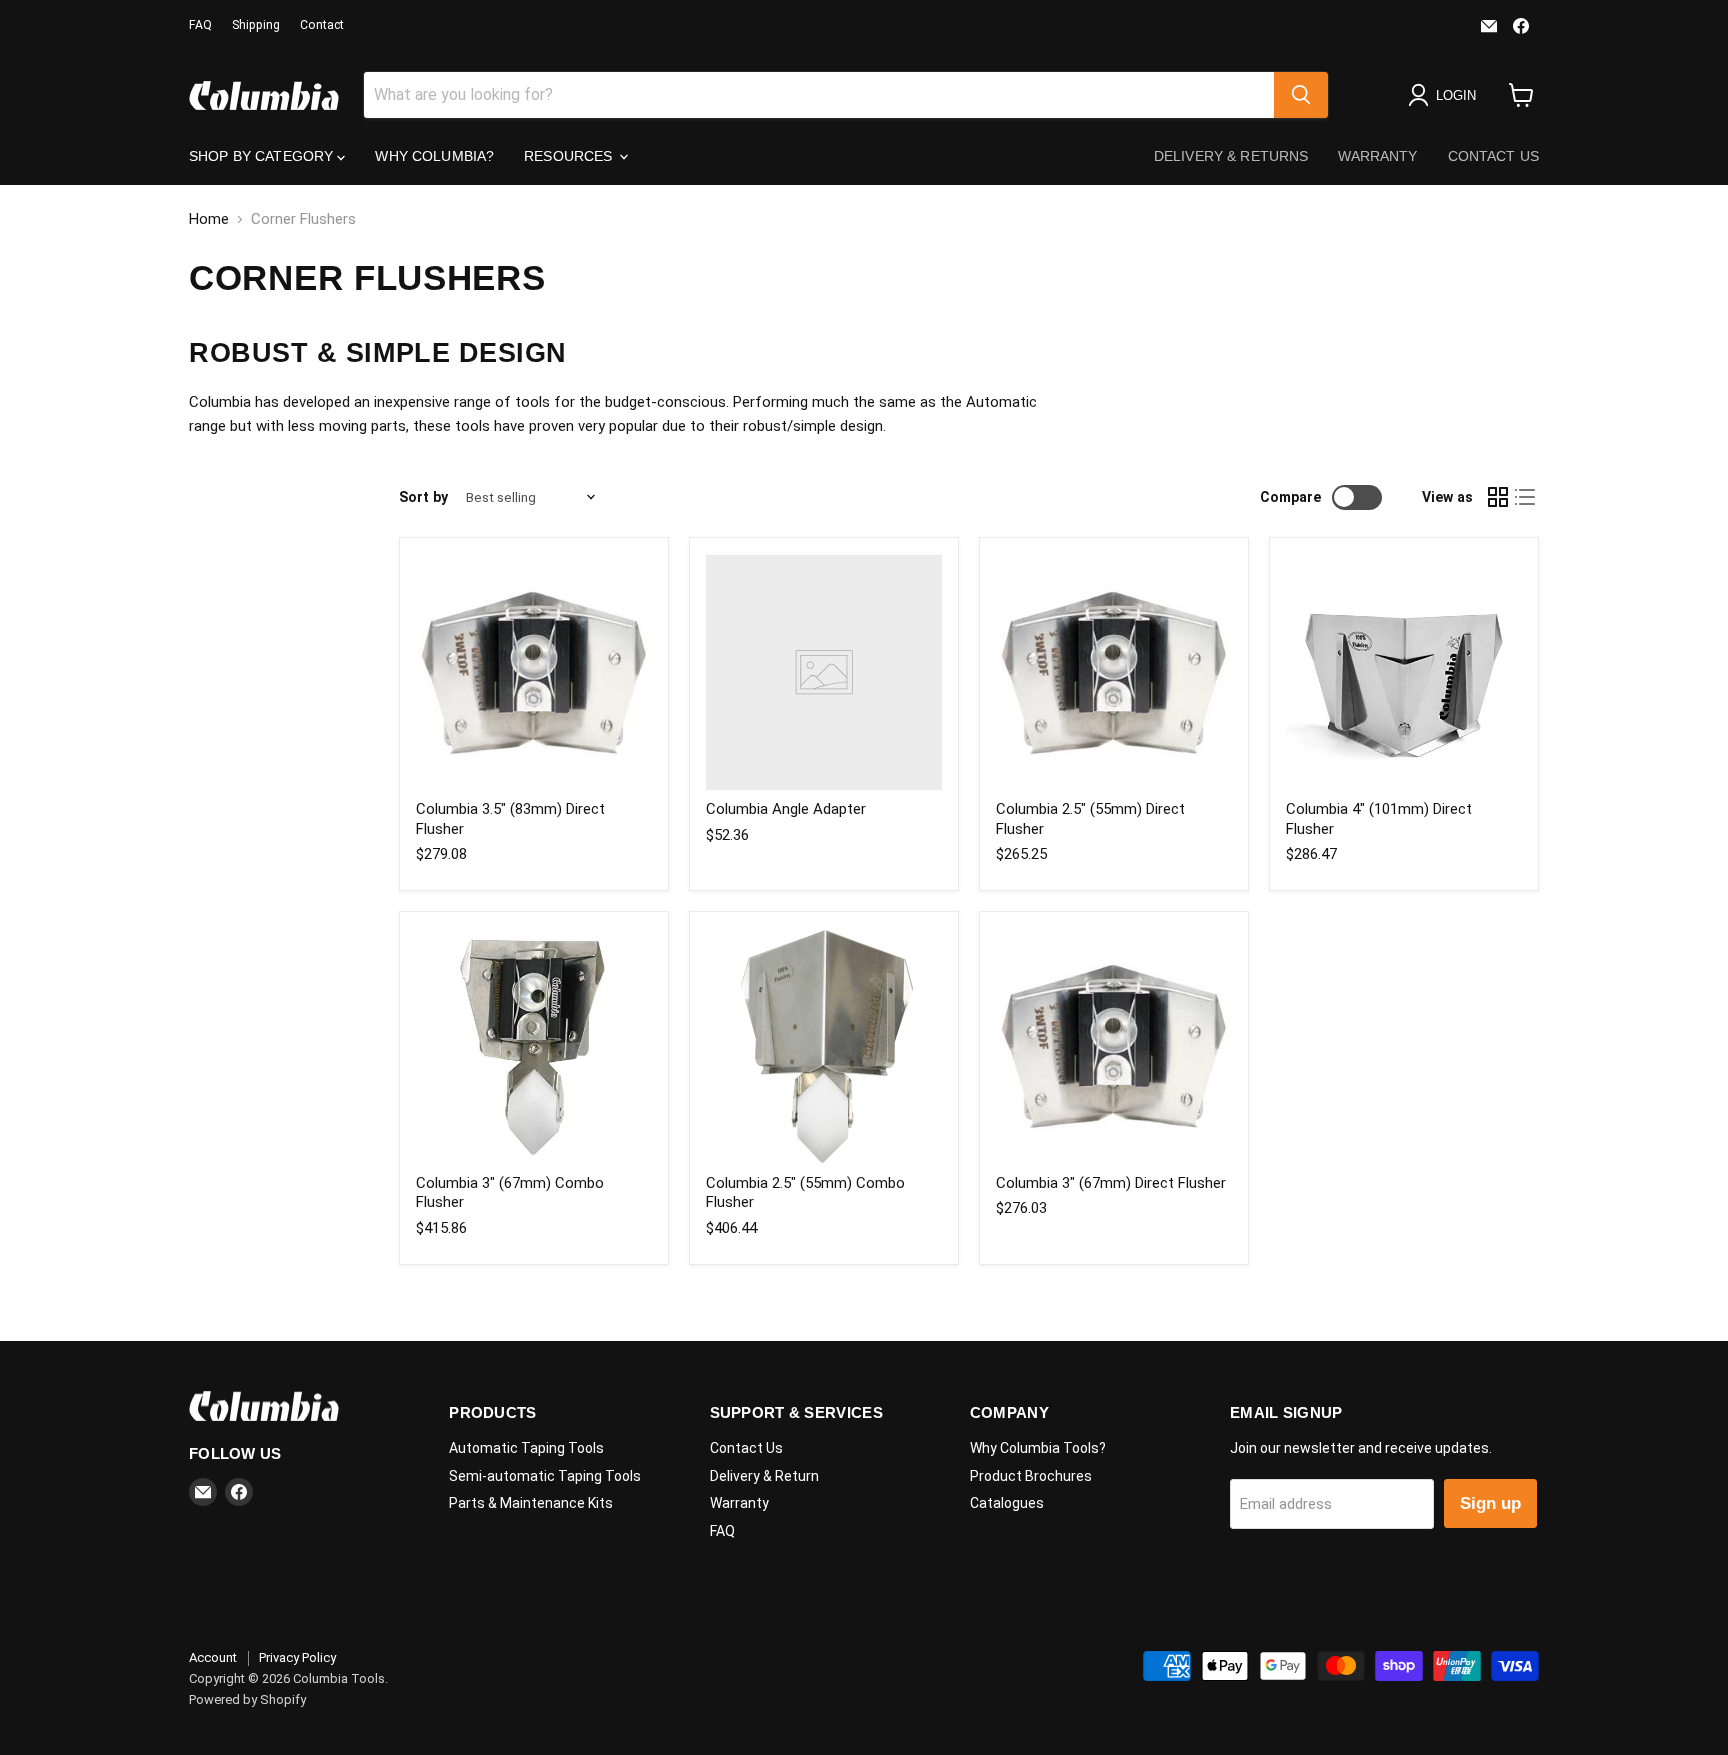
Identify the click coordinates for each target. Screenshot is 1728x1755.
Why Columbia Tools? (1038, 1448)
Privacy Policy (297, 1657)
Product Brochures (1031, 1476)
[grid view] (1498, 498)
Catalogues (1007, 1503)
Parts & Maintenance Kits (531, 1503)
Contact (322, 25)
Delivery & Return (764, 1476)
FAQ (200, 25)
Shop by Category (263, 156)
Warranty (1377, 156)
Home (209, 219)
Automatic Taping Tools (526, 1448)
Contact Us (1493, 156)
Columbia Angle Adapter (786, 809)
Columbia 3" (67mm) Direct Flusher (1111, 1183)
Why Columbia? (434, 156)
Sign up (1490, 1503)
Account (213, 1657)
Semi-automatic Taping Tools (545, 1476)
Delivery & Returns (1231, 156)
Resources (570, 156)
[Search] (1301, 95)
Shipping (256, 25)
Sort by (423, 497)
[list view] (1526, 498)
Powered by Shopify (247, 1699)
